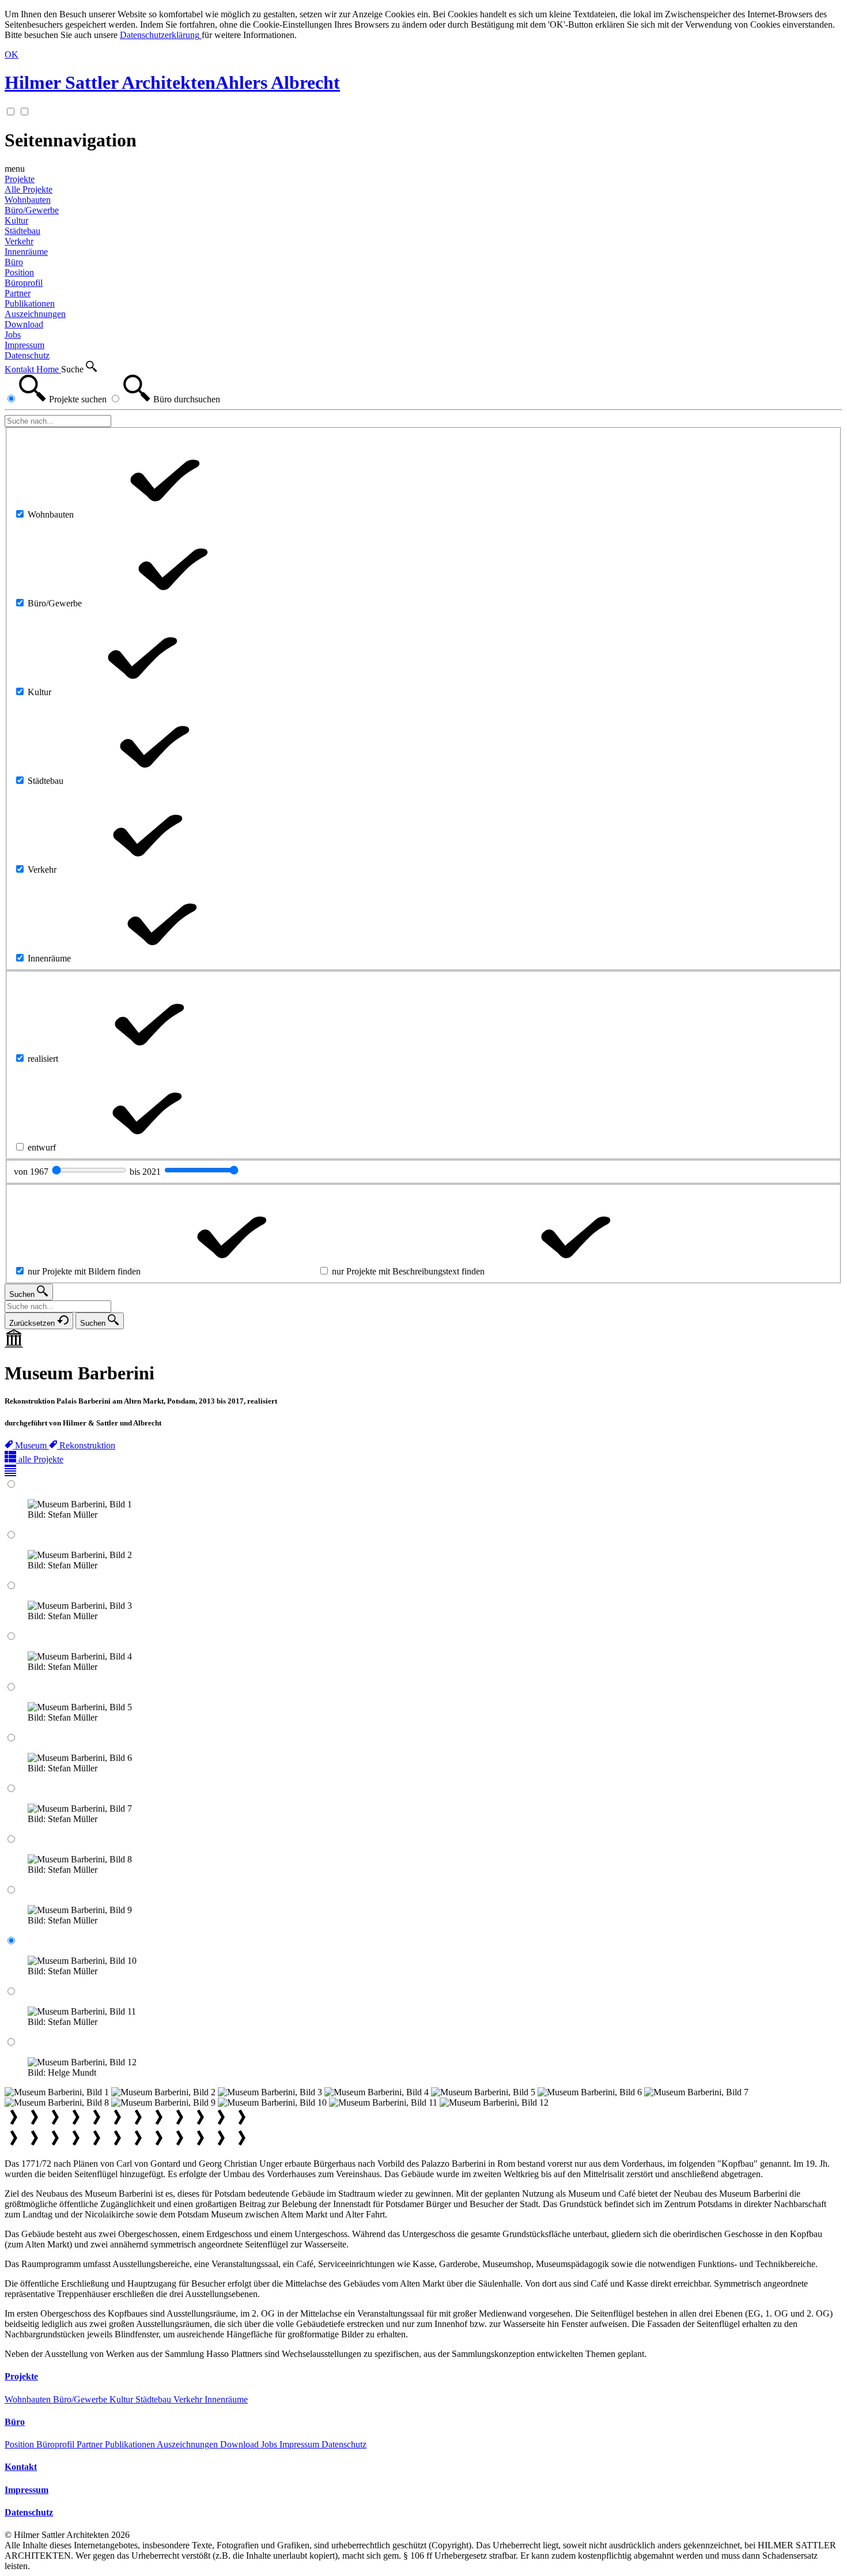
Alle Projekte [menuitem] (29, 189)
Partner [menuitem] (18, 293)
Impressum (300, 2444)
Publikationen (131, 2444)
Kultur (122, 2399)
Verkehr (189, 2399)
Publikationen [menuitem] (30, 303)
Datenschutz (344, 2444)
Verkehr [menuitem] (19, 241)
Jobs (270, 2444)
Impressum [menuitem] (24, 345)
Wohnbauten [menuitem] (28, 200)
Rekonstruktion (87, 1445)
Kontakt (20, 369)
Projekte (20, 179)
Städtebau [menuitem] (22, 231)
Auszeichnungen (188, 2444)
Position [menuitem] (19, 272)
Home (49, 369)
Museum (32, 1445)
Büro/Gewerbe (81, 2399)
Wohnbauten (29, 2399)
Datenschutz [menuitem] (27, 355)
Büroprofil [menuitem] (24, 283)
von (32, 1172)
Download (241, 2444)
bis (146, 1172)
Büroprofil (56, 2444)
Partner (91, 2444)
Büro (14, 262)
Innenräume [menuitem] (26, 252)
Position (20, 2444)
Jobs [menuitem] (13, 335)
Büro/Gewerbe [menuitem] (32, 210)
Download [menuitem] (24, 324)
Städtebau (154, 2399)
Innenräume (226, 2399)
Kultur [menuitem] (16, 220)
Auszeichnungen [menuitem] (35, 314)
